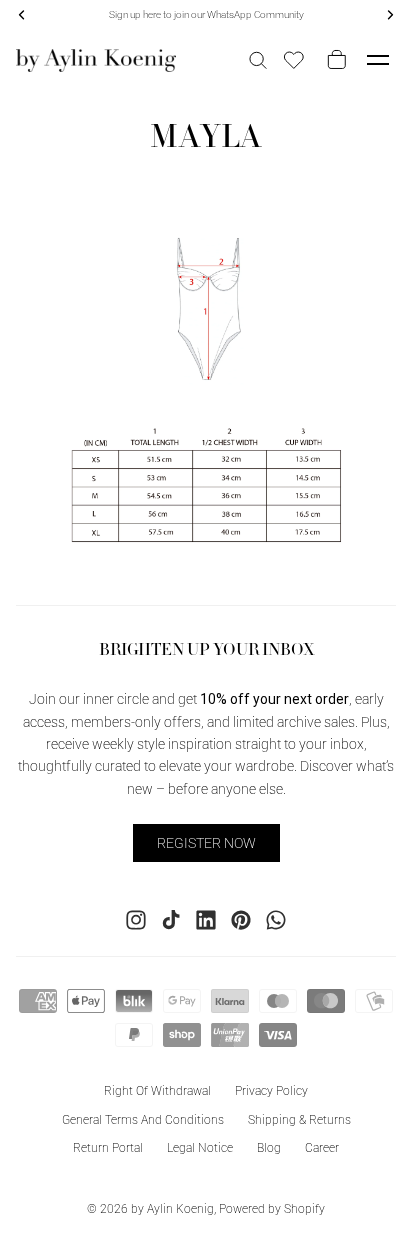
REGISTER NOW (206, 842)
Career (322, 1148)
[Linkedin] (206, 919)
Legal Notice (200, 1148)
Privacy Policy (271, 1090)
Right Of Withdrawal (157, 1090)
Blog (269, 1148)
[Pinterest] (241, 919)
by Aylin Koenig (172, 1209)
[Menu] (378, 60)
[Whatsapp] (276, 919)
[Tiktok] (171, 919)
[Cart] (333, 60)
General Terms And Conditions (143, 1119)
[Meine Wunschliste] (294, 60)
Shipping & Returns (299, 1119)
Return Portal (108, 1148)
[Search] (258, 60)
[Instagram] (136, 919)
